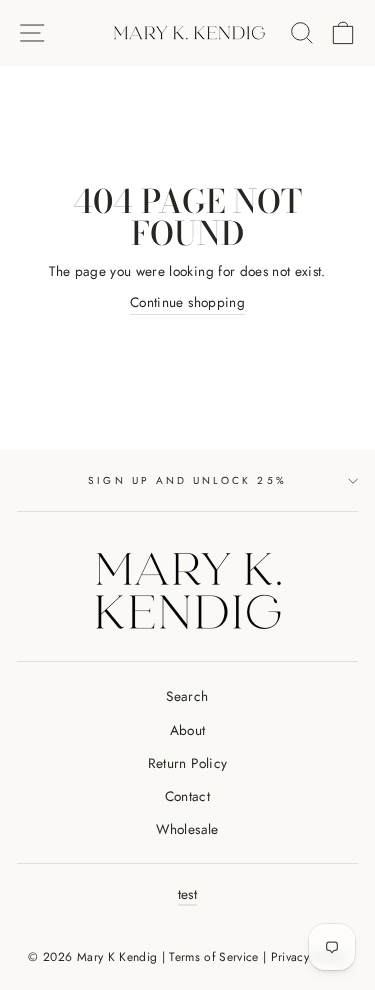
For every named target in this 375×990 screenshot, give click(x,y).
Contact (187, 796)
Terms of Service (213, 957)
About (188, 730)
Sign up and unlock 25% (187, 480)
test (187, 894)
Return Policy (187, 763)
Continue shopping (187, 302)
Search (187, 696)
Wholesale (187, 829)
